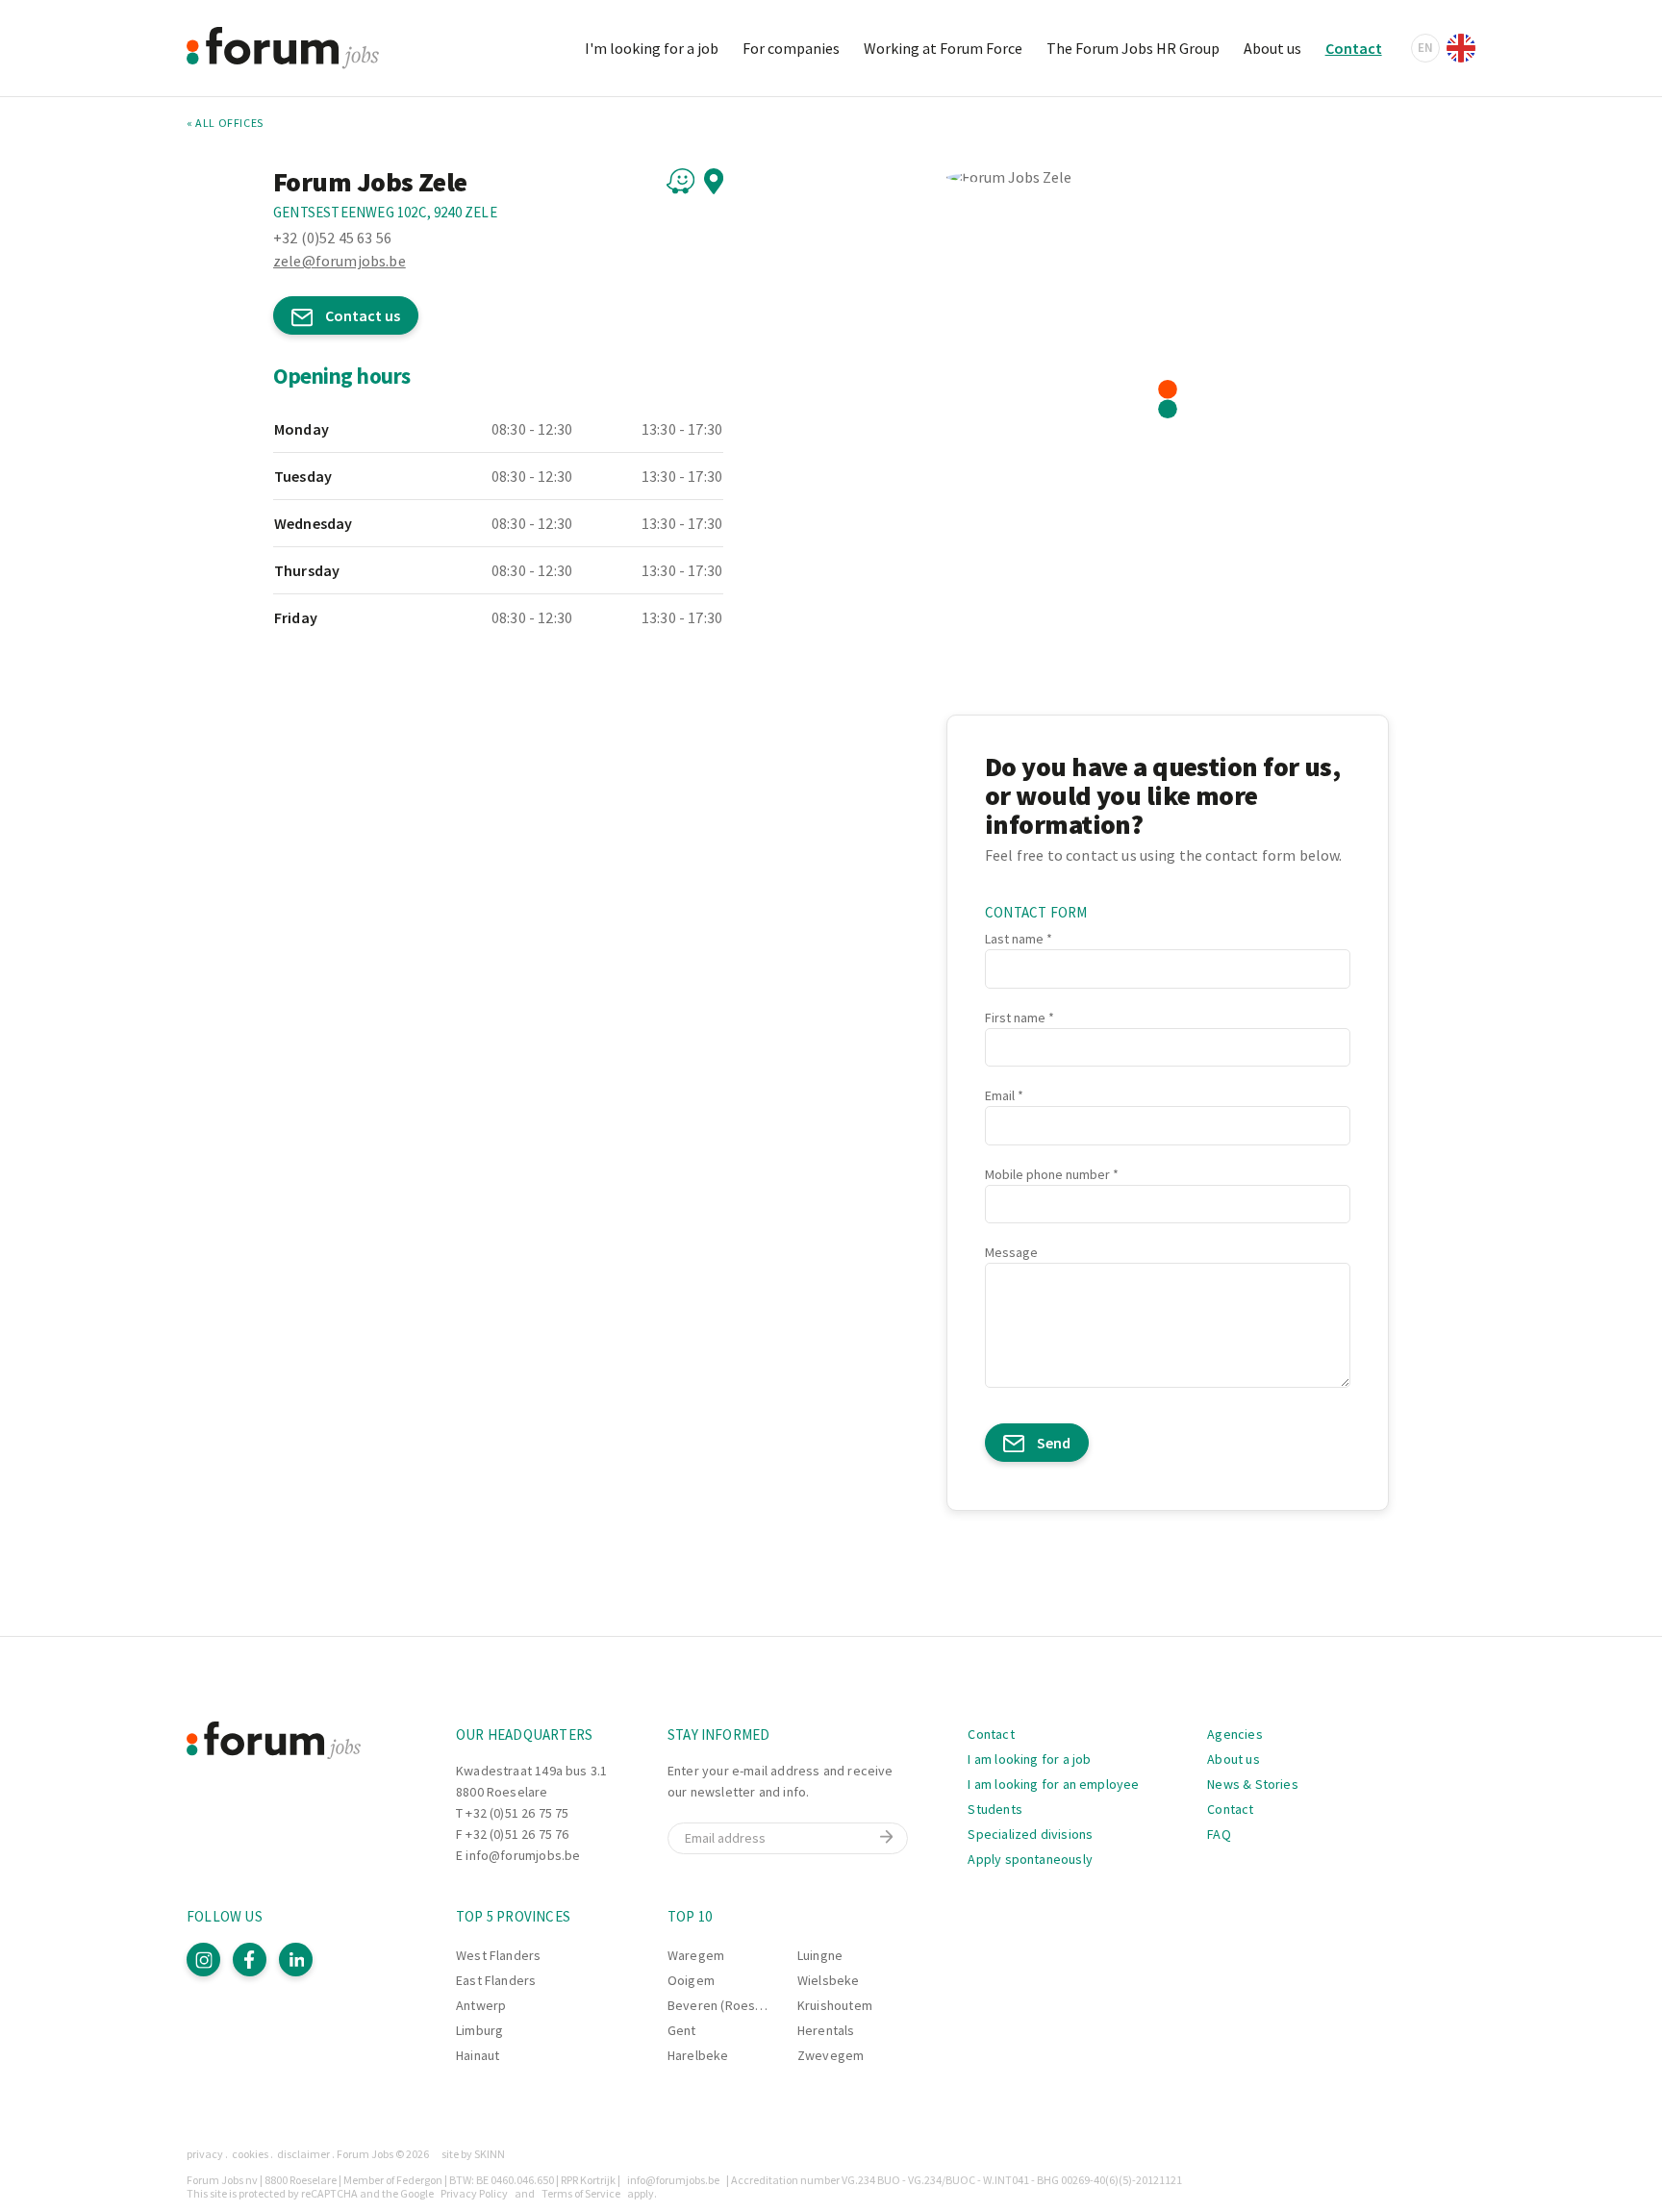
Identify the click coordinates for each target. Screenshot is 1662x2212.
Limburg (479, 2030)
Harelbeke (698, 2055)
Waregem (696, 1955)
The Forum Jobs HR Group (1133, 48)
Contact (1354, 48)
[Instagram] (203, 1960)
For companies (791, 48)
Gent (682, 2030)
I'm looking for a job (652, 48)
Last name (1014, 939)
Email (1000, 1095)
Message (1011, 1252)
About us (1272, 48)
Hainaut (478, 2055)
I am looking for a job (1029, 1759)
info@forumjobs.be (523, 1855)
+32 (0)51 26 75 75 (517, 1813)
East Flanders (496, 1980)
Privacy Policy (474, 2193)
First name (1015, 1018)
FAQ (1219, 1834)
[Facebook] (250, 1960)
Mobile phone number (1047, 1174)
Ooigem (691, 1980)
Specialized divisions (1030, 1834)
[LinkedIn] (296, 1960)
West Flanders (498, 1955)
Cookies (250, 2154)
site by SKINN (473, 2154)
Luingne (820, 1955)
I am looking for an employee (1053, 1784)
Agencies (1234, 1734)
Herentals (826, 2030)
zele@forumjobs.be (340, 261)
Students (995, 1809)
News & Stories (1253, 1784)
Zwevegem (831, 2055)
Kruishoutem (835, 2005)
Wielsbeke (829, 1980)
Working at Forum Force (943, 48)
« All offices (225, 123)
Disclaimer (303, 2154)
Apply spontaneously (1030, 1859)
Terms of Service (581, 2193)
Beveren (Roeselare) (729, 2005)
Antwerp (481, 2005)
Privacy (205, 2154)
